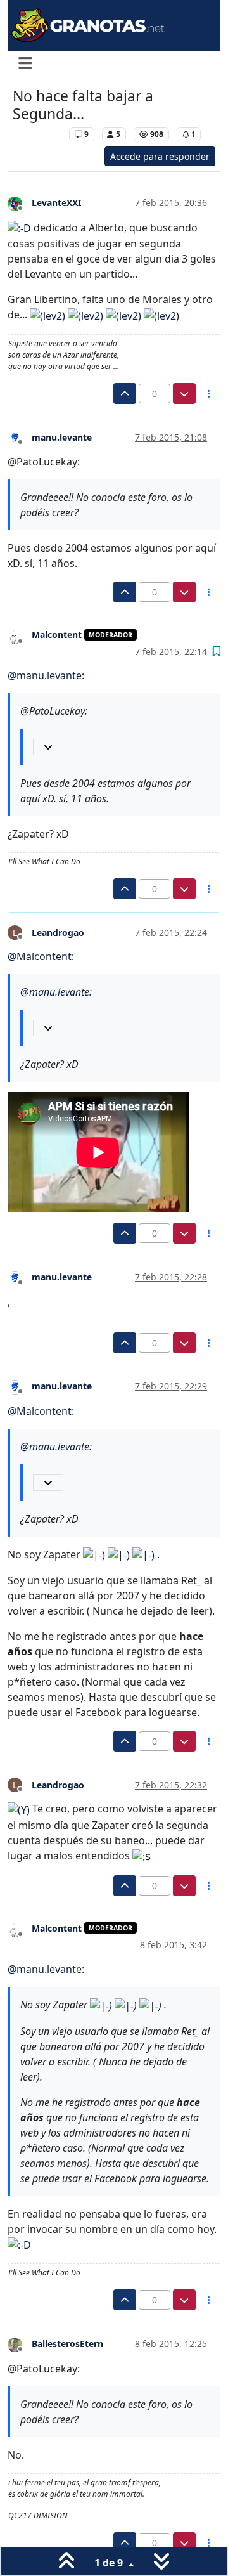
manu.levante (62, 437)
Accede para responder (160, 156)
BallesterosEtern (67, 2344)
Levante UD (38, 134)
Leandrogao (58, 933)
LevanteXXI (56, 203)
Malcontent (57, 634)
